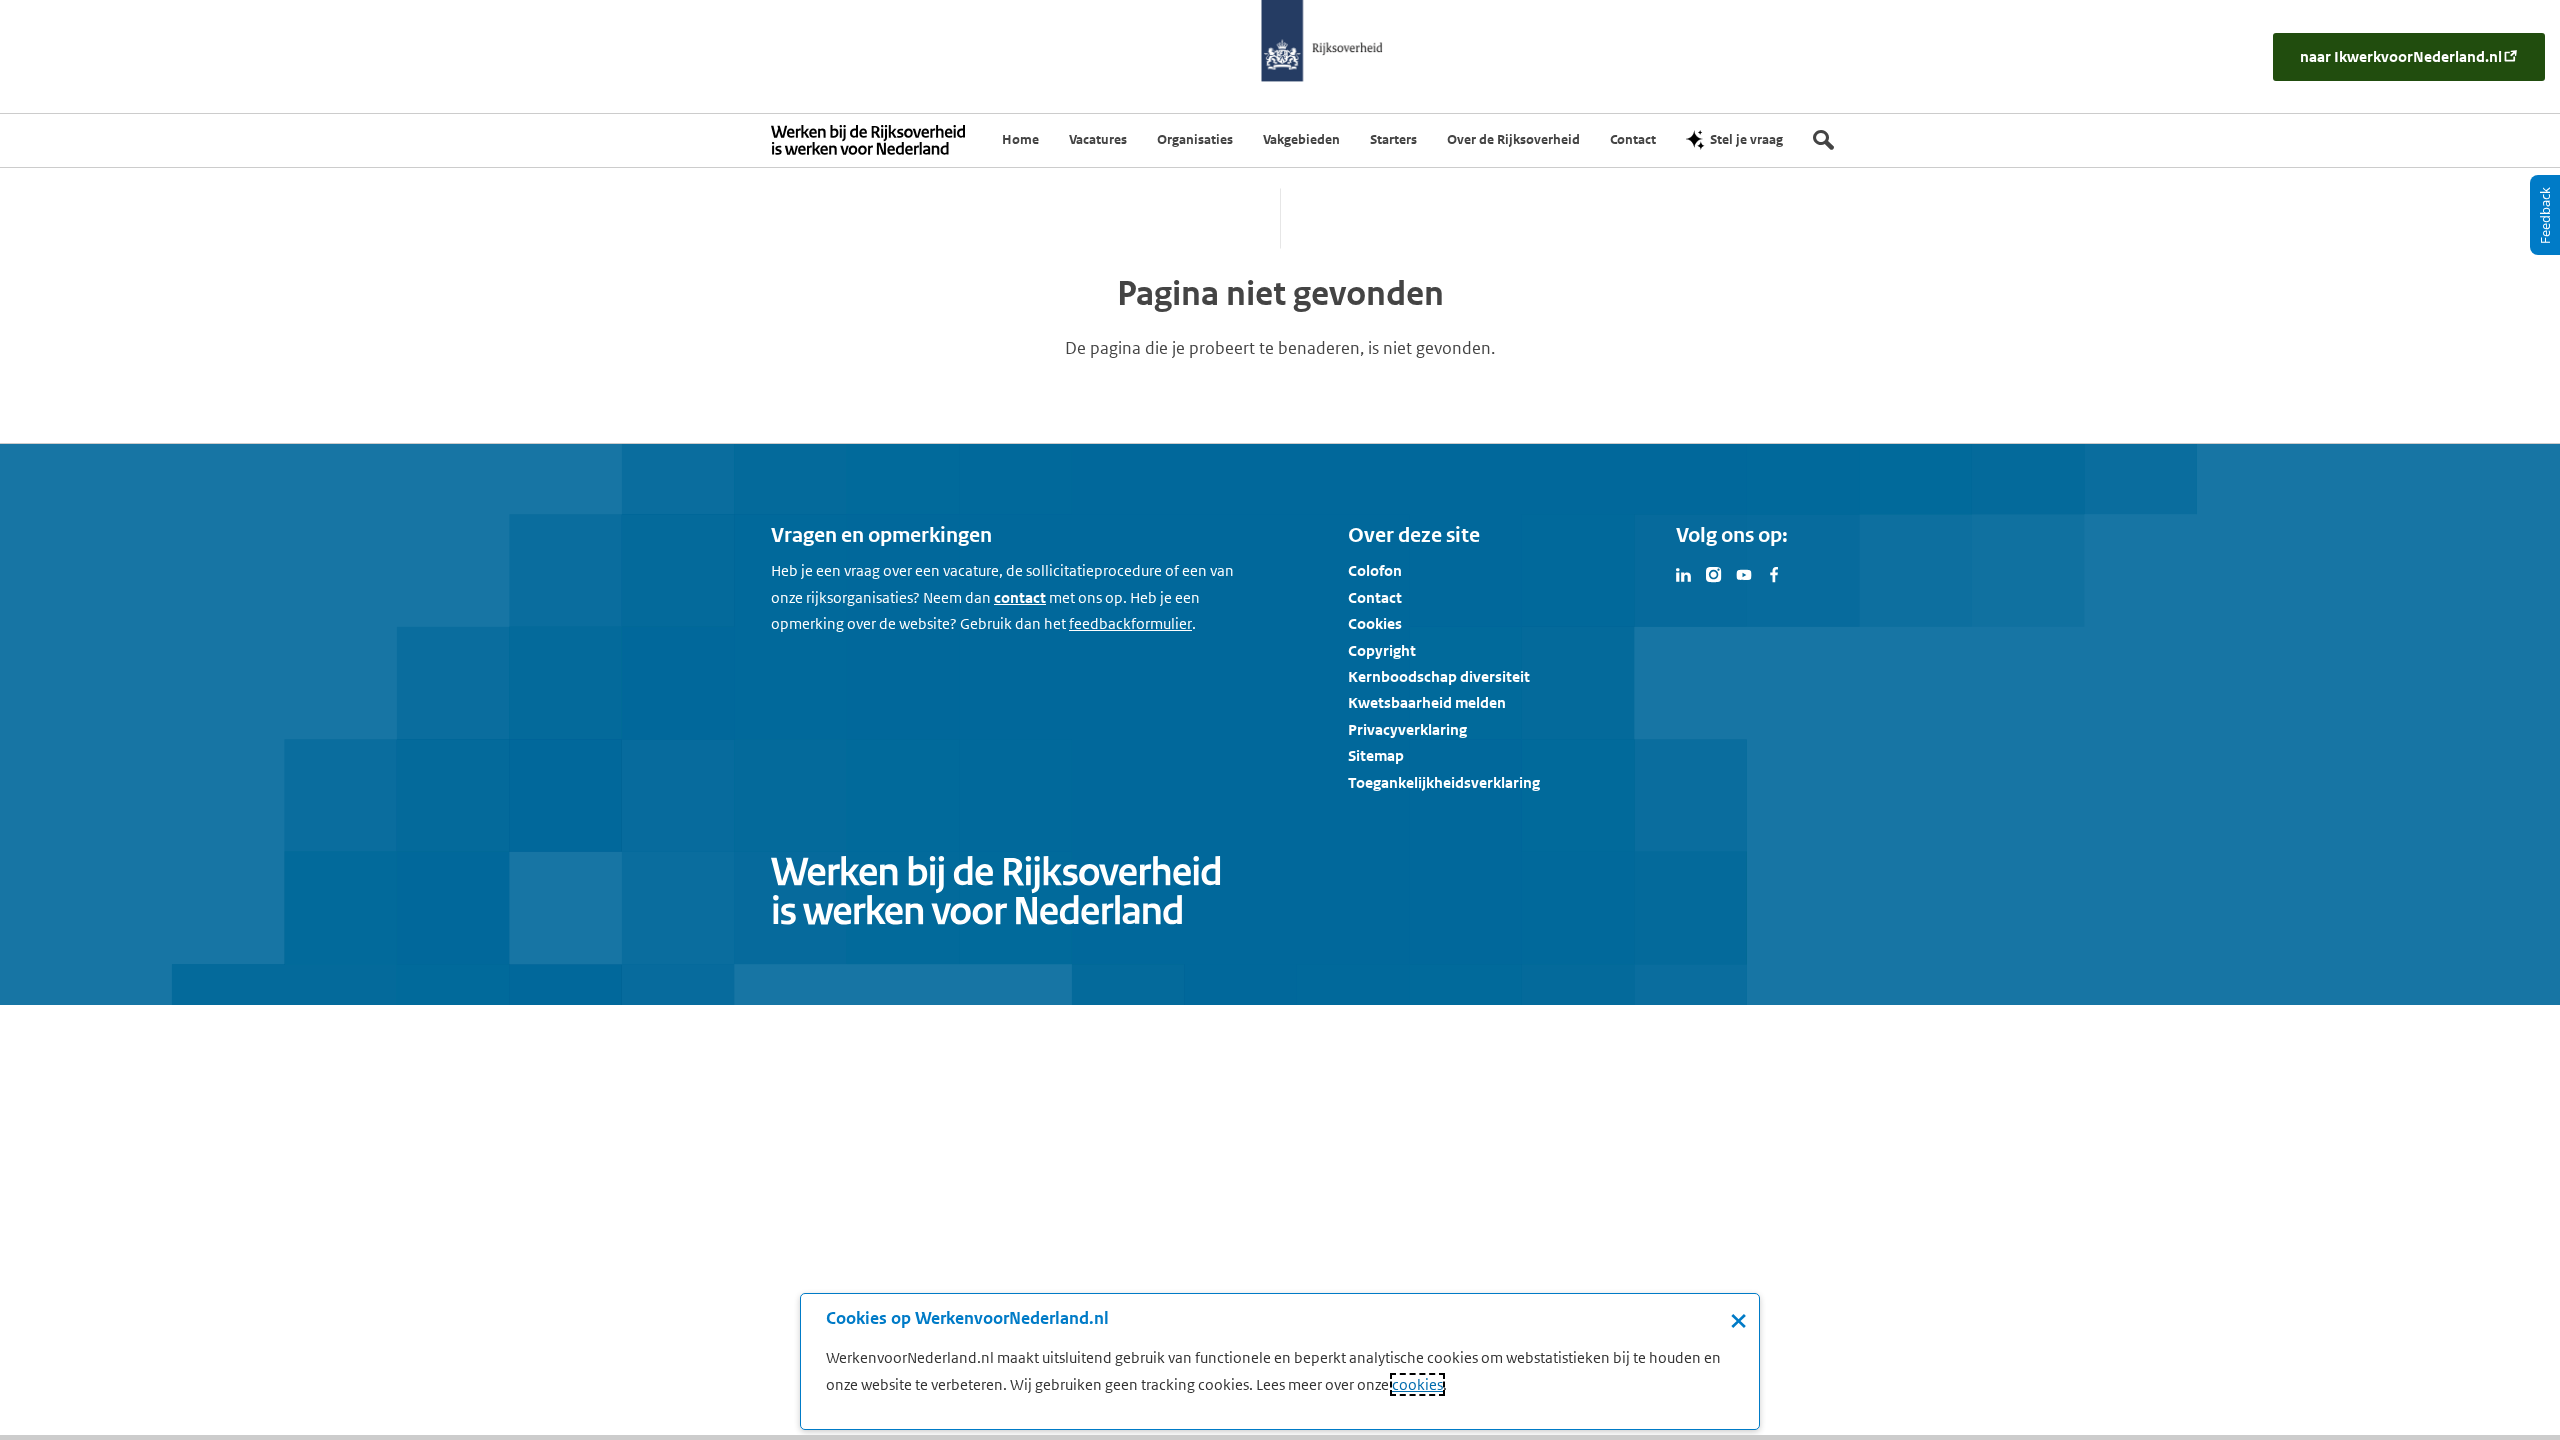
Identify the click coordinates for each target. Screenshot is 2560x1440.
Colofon (1375, 570)
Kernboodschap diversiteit (1439, 676)
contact (1020, 597)
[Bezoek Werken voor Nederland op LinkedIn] (1684, 573)
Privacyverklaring (1407, 729)
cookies (1417, 1384)
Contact (1375, 597)
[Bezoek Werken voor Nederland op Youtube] (1744, 573)
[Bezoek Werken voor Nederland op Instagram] (1714, 573)
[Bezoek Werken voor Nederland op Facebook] (1774, 573)
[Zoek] (1823, 140)
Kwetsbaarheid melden (1427, 702)
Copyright (1382, 650)
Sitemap (1376, 755)
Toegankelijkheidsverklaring (1444, 782)
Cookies (1375, 623)
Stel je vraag (1746, 139)
